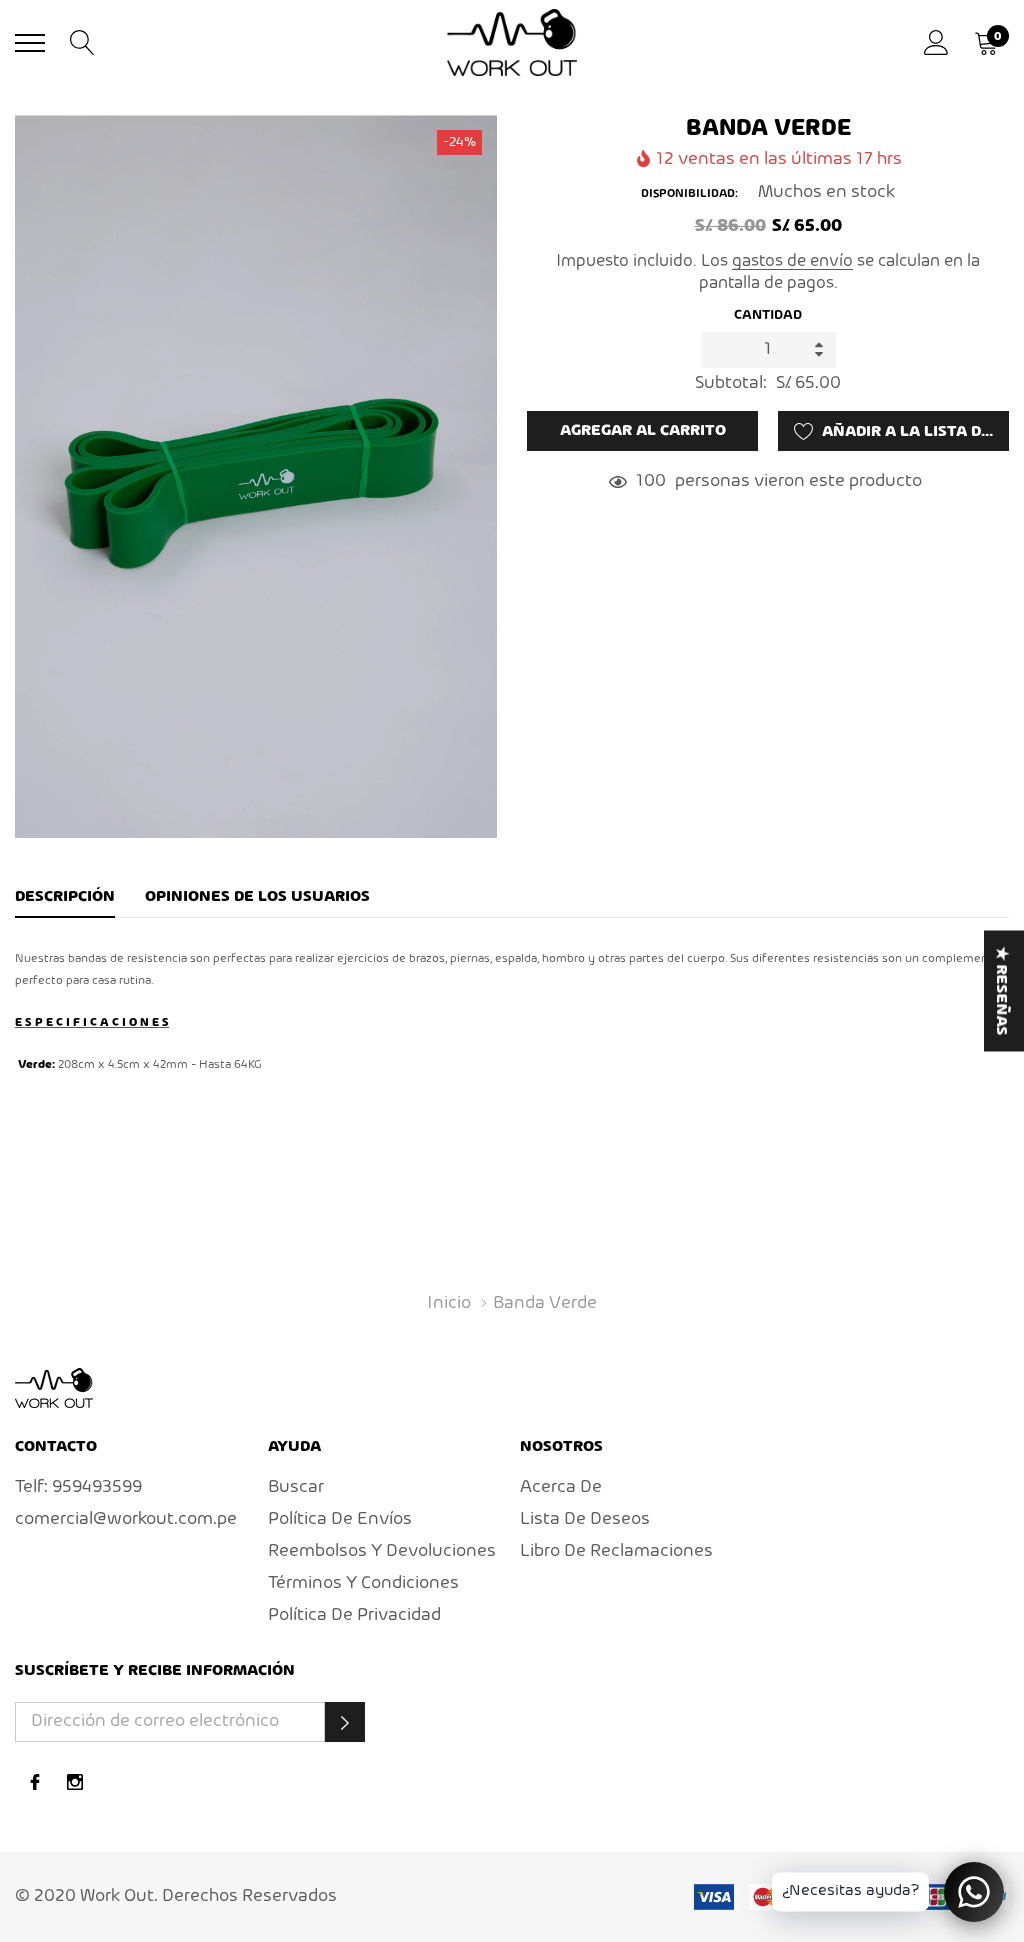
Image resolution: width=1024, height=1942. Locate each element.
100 (651, 481)
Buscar (296, 1487)
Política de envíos (340, 1519)
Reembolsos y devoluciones (382, 1551)
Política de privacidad (354, 1615)
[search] (82, 42)
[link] (54, 1388)
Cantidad (768, 315)
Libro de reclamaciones (616, 1551)
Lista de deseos (585, 1519)
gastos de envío (792, 261)
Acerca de (561, 1487)
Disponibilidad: (689, 194)
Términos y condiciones (363, 1583)
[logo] (512, 42)
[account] (936, 42)
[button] (345, 1722)
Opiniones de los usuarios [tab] (257, 897)
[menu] (30, 43)
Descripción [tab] (65, 897)
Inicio (449, 1303)
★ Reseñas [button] (1001, 991)
